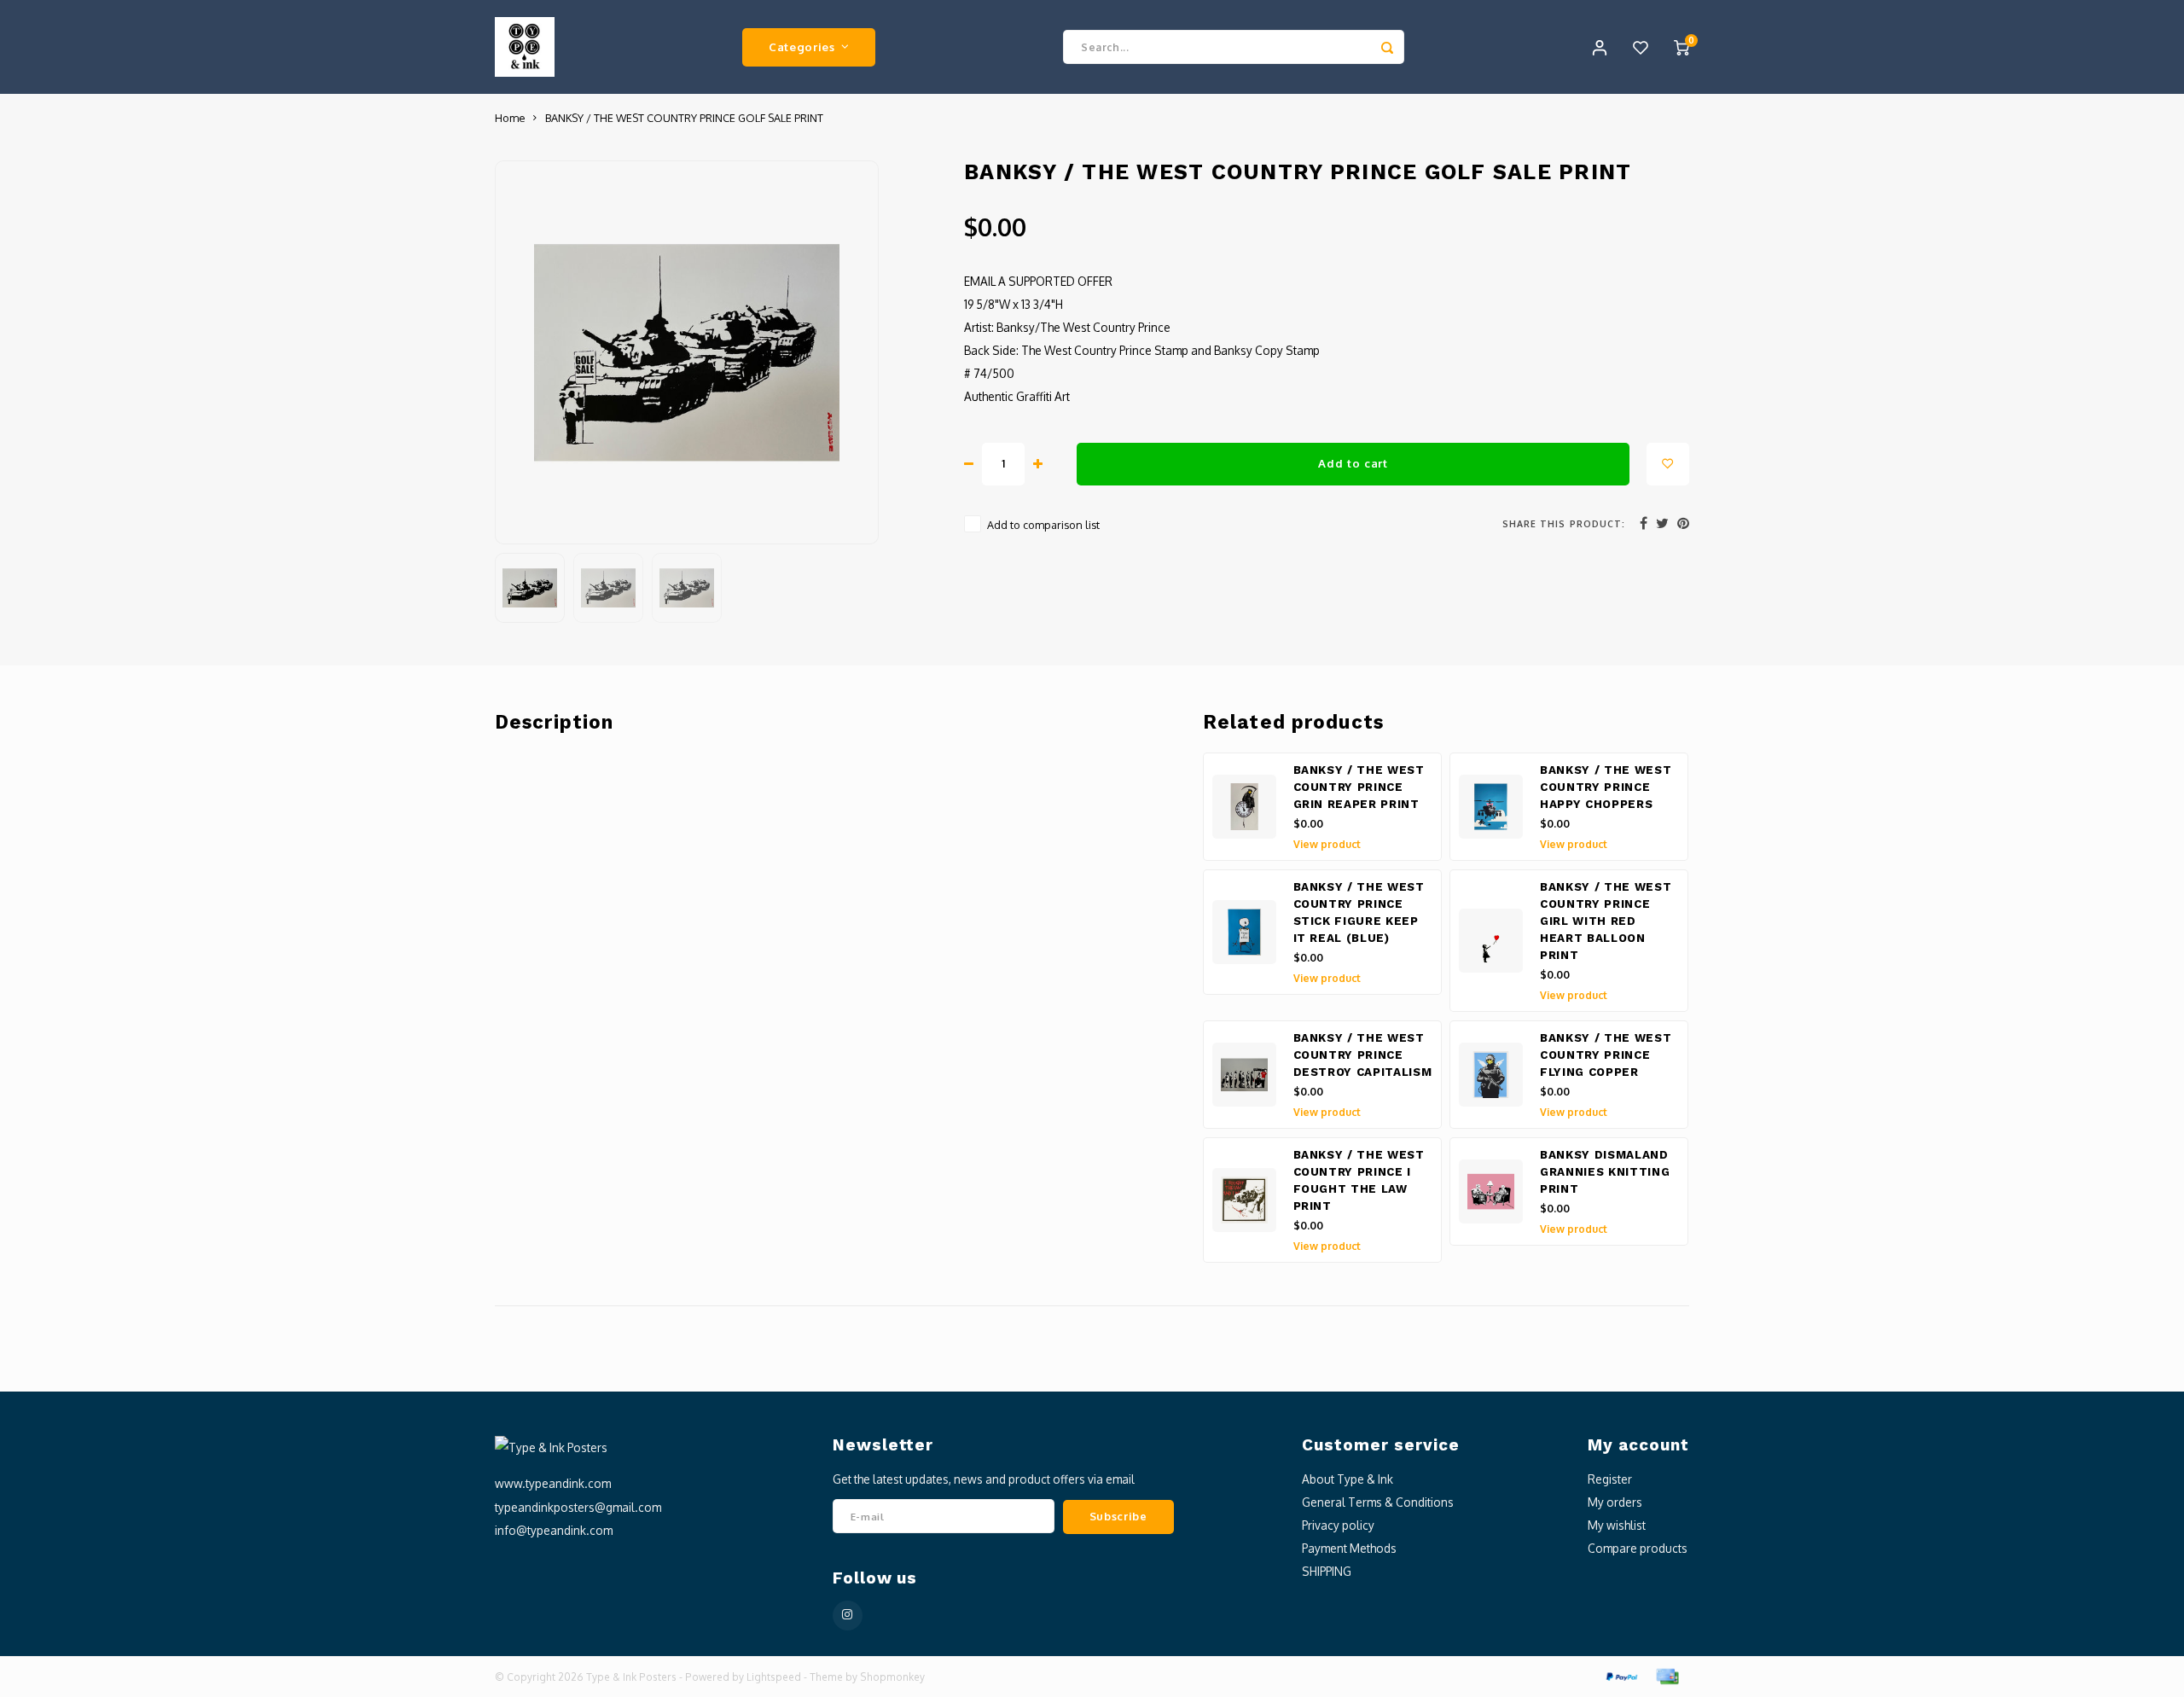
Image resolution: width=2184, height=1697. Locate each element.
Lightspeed (774, 1677)
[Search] (1387, 47)
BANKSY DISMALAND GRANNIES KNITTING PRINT (1605, 1172)
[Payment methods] (1621, 1675)
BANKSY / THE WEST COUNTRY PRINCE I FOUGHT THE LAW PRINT (1359, 1180)
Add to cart (1353, 463)
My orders (1615, 1502)
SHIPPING (1327, 1571)
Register (1610, 1479)
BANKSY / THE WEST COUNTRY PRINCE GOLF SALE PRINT (684, 118)
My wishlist (1617, 1525)
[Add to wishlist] (1668, 464)
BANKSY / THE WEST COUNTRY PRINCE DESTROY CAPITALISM (1363, 1055)
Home (510, 118)
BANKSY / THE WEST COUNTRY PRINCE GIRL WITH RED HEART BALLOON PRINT (1606, 921)
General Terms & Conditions (1378, 1502)
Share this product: (1564, 523)
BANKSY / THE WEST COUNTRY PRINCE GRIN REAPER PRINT (1359, 787)
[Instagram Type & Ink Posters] (848, 1616)
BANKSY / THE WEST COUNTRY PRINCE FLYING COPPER (1606, 1055)
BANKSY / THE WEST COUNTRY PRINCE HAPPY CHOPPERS (1606, 787)
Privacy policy (1338, 1525)
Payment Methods (1349, 1548)
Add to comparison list (1043, 525)
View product (1327, 844)
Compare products (1638, 1548)
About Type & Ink (1348, 1479)
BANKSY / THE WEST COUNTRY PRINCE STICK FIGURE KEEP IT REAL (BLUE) (1359, 912)
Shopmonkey (892, 1677)
